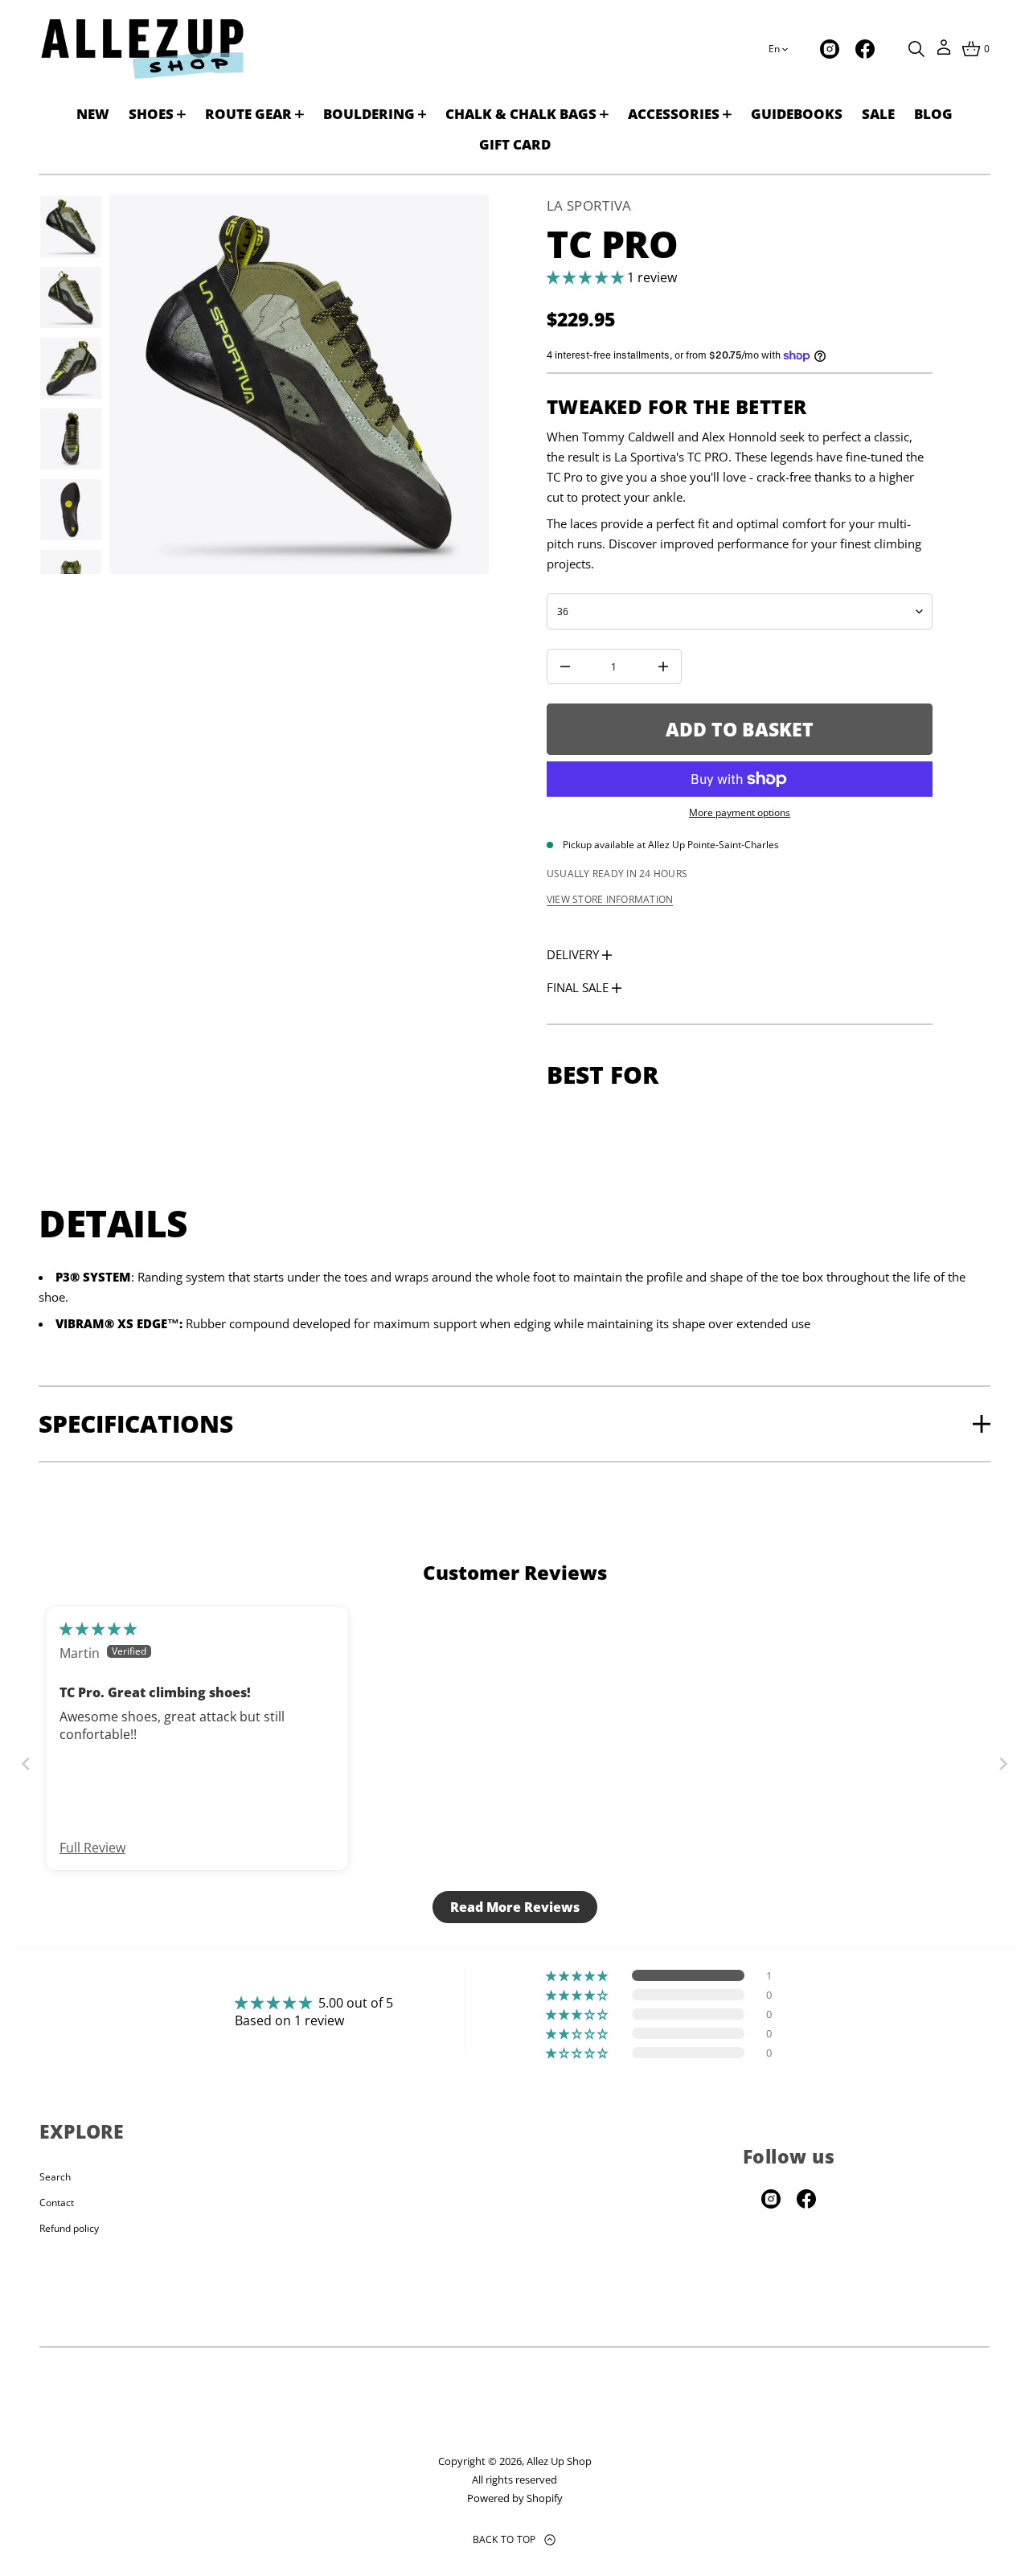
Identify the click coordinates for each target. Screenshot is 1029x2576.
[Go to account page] (944, 53)
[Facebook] (865, 49)
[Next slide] (1003, 1763)
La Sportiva (589, 205)
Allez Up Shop (559, 2461)
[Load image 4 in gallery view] (71, 439)
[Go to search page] (916, 49)
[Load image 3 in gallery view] (71, 368)
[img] (98, 1628)
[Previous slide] (26, 1763)
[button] (916, 49)
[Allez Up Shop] (142, 49)
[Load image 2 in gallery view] (71, 297)
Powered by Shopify (515, 2498)
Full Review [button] (92, 1848)
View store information (610, 900)
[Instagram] (830, 49)
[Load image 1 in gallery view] (71, 227)
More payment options (740, 813)
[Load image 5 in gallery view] (71, 510)
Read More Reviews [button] (515, 1907)
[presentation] (299, 384)
